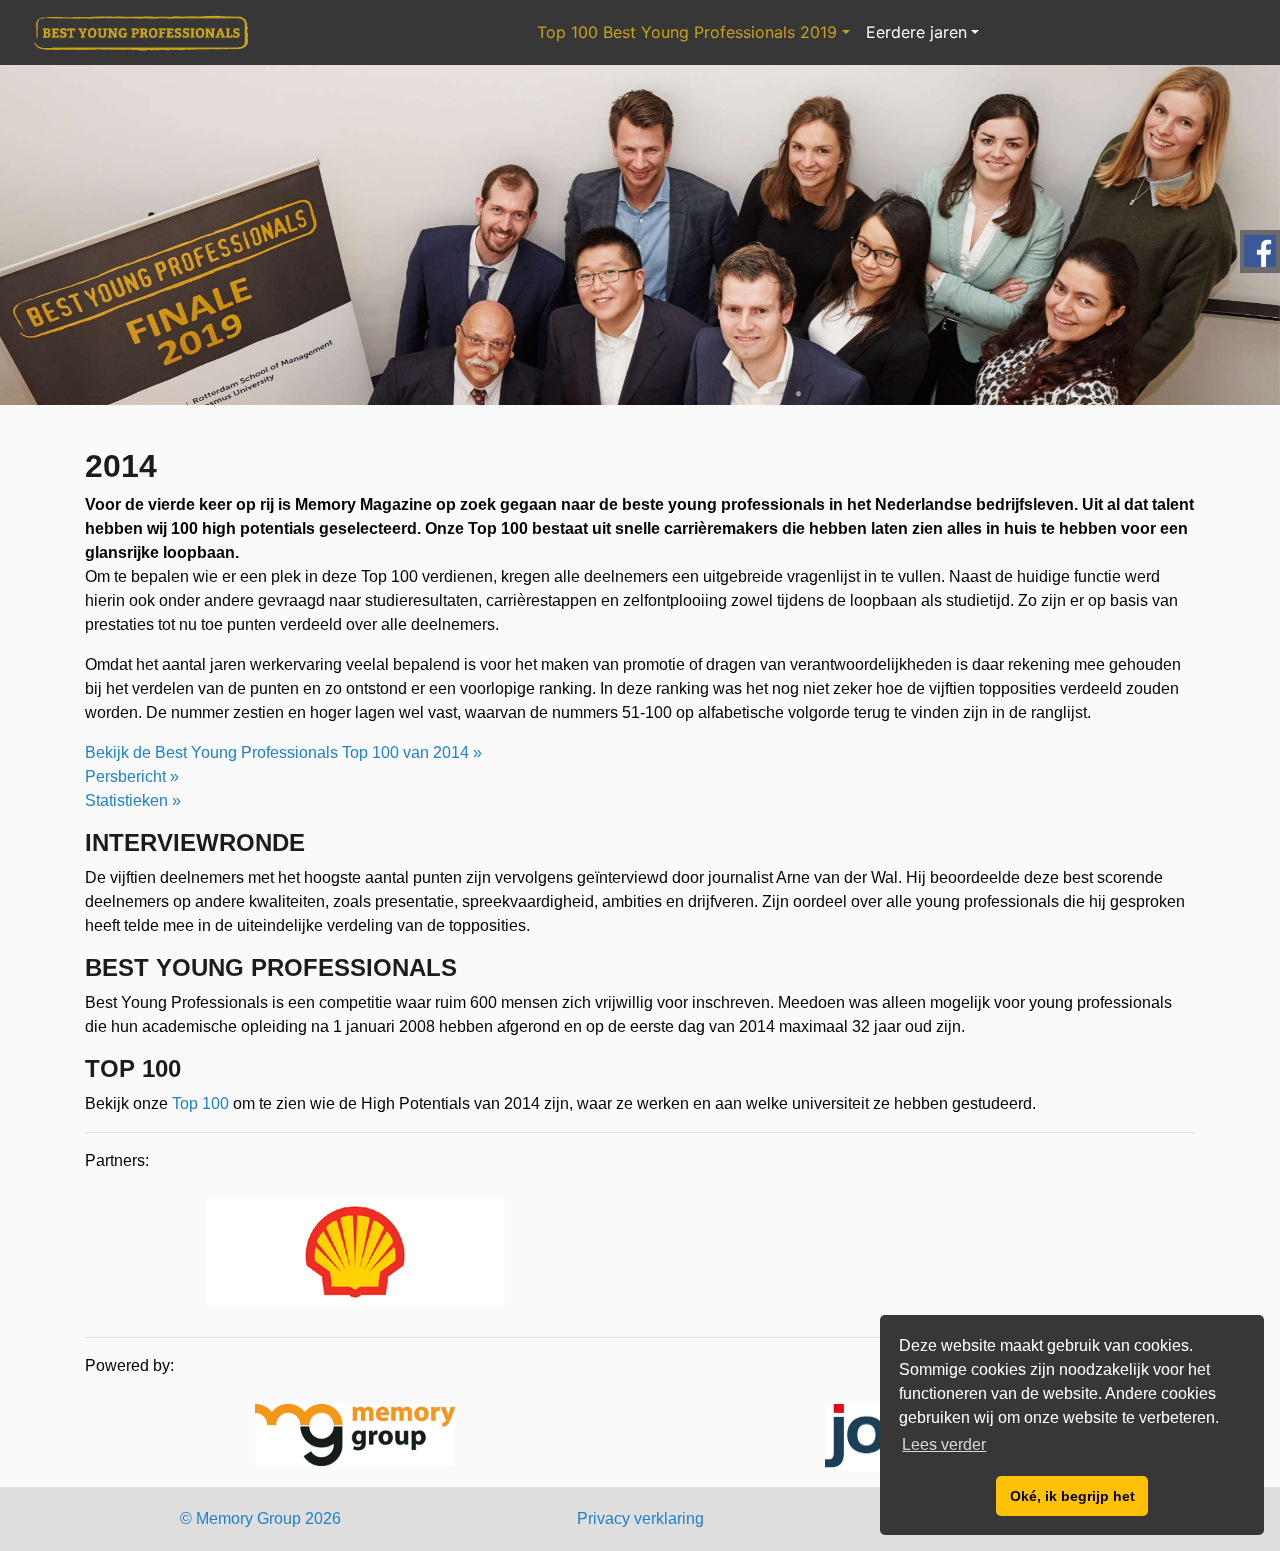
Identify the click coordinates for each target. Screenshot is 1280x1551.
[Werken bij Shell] (355, 1255)
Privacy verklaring (640, 1518)
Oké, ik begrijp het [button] (1072, 1496)
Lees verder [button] (944, 1444)
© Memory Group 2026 (260, 1518)
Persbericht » (132, 776)
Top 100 (200, 1103)
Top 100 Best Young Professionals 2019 (687, 32)
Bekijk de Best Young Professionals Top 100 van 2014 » (283, 752)
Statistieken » (133, 800)
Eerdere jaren (916, 32)
